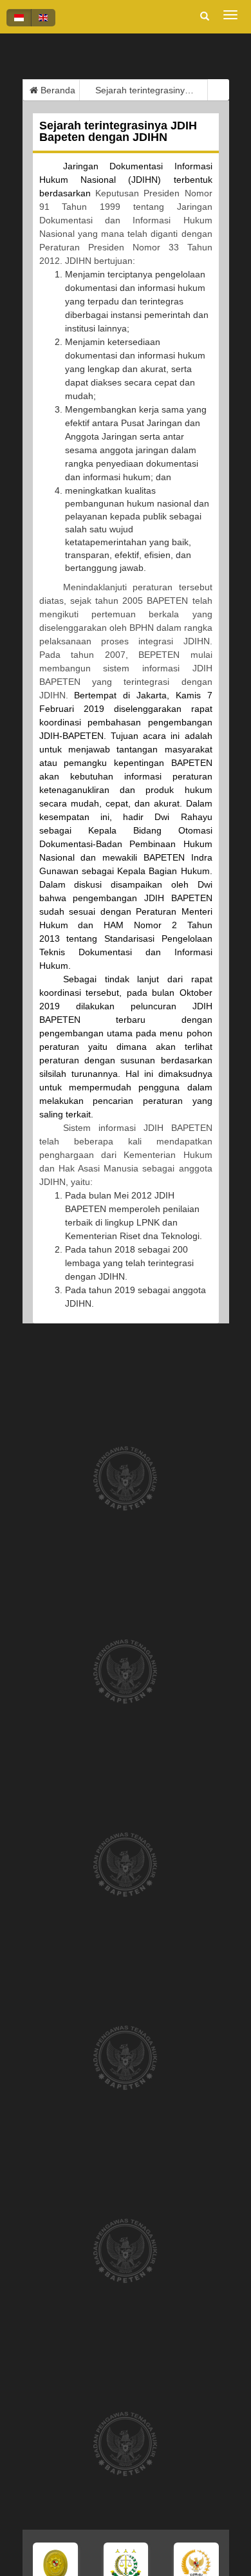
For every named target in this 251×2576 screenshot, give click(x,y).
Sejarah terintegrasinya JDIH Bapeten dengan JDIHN (152, 90)
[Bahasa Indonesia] (19, 18)
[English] (43, 18)
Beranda (57, 90)
